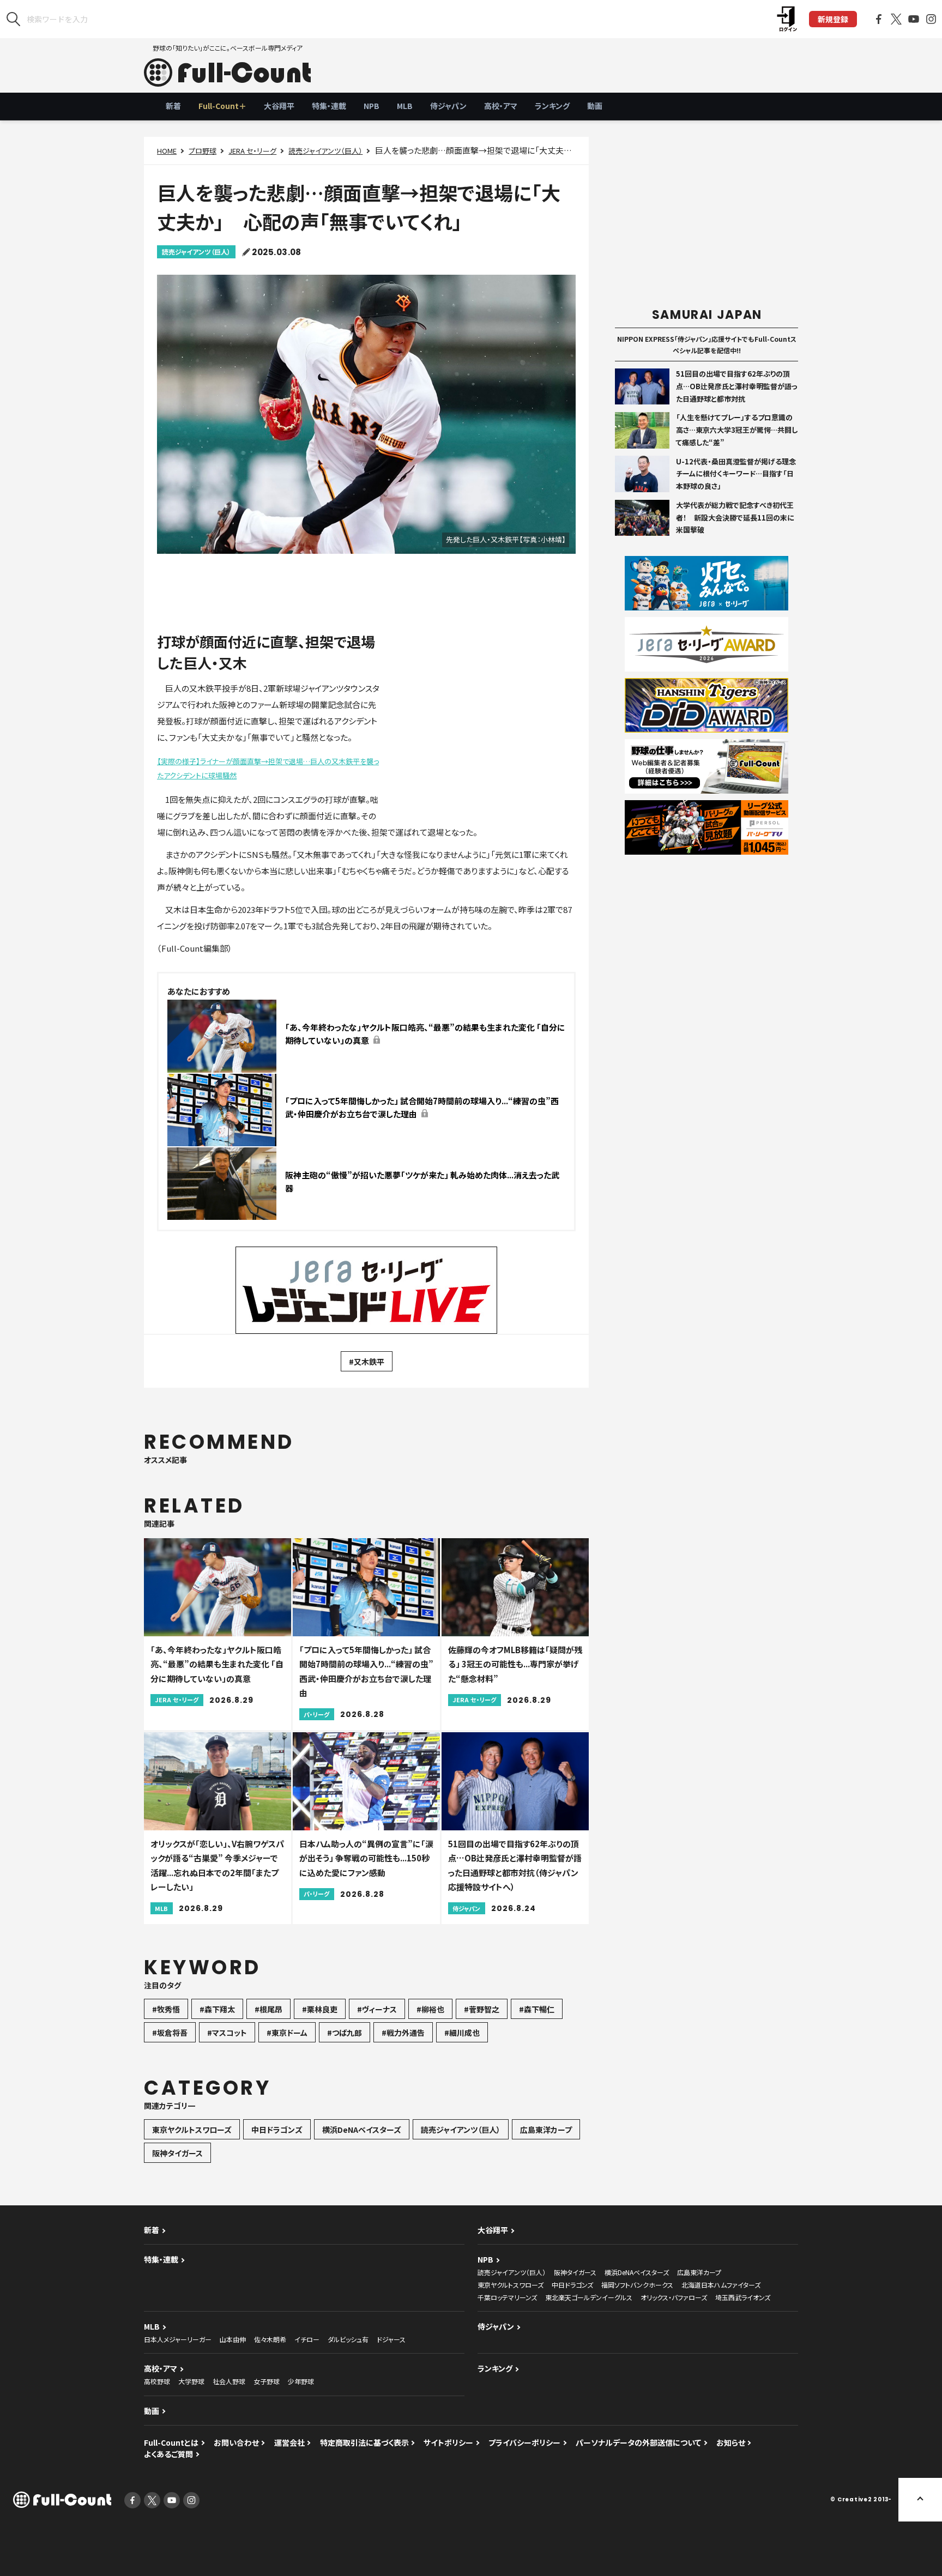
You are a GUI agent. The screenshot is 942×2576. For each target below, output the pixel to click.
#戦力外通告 (403, 2033)
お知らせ (731, 2442)
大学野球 (191, 2381)
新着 (173, 106)
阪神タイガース (177, 2153)
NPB (372, 106)
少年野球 (301, 2381)
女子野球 (267, 2381)
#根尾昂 (268, 2009)
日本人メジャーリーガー (178, 2339)
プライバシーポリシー (524, 2442)
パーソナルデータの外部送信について (638, 2442)
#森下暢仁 (537, 2009)
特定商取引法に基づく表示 (364, 2442)
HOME (167, 151)
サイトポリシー (448, 2442)
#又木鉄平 (367, 1362)
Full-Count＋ (222, 106)
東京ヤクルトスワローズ (192, 2130)
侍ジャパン (448, 106)
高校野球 (157, 2381)
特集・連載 (329, 106)
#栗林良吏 (320, 2009)
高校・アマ (501, 106)
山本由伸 (233, 2339)
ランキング (552, 106)
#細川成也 (462, 2033)
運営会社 (289, 2442)
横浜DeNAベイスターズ (362, 2130)
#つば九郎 (345, 2033)
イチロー (307, 2339)
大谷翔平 (279, 106)
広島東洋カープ (546, 2130)
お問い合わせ (236, 2442)
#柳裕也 (430, 2009)
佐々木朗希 (270, 2339)
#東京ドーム (287, 2033)
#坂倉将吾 (170, 2033)
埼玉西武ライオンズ (743, 2297)
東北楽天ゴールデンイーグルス (589, 2297)
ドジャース (391, 2339)
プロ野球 (203, 151)
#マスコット (227, 2033)
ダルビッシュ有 (348, 2339)
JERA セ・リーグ (252, 151)
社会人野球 (229, 2381)
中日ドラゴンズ (277, 2130)
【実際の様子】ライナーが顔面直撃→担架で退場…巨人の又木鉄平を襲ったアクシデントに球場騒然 (268, 768)
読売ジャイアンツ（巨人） (325, 151)
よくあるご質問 (168, 2454)
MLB (405, 106)
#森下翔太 (217, 2009)
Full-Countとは (171, 2442)
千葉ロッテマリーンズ (507, 2297)
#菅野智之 (482, 2009)
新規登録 (833, 19)
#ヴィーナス (377, 2009)
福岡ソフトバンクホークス (637, 2285)
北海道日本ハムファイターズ (721, 2285)
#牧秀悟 (166, 2009)
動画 (595, 106)
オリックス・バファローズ (674, 2297)
